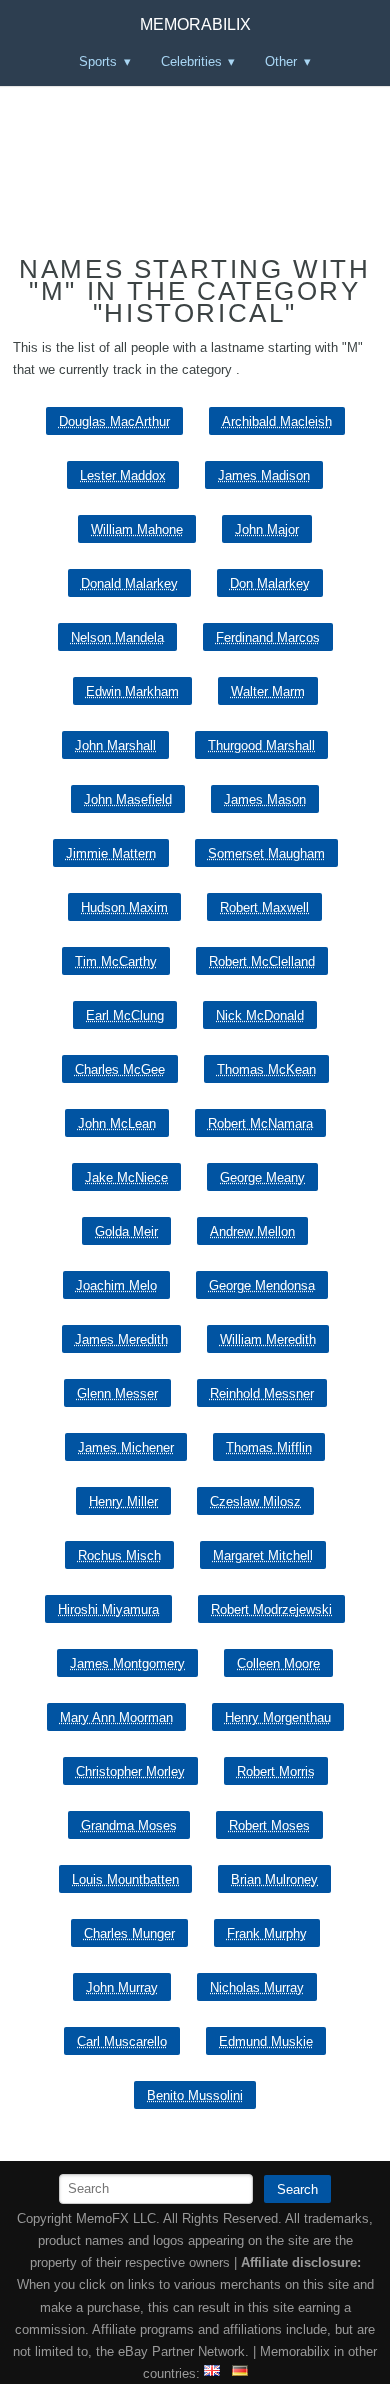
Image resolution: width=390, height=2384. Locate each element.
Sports (98, 61)
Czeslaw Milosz (255, 1501)
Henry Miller (123, 1501)
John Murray (122, 1987)
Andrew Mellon (252, 1231)
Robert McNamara (260, 1123)
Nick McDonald (260, 1015)
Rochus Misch (119, 1555)
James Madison (264, 475)
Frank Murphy (267, 1933)
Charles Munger (129, 1933)
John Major (267, 529)
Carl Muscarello (122, 2041)
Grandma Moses (129, 1825)
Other (281, 61)
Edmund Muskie (266, 2041)
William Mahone (137, 529)
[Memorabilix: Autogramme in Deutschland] (240, 2373)
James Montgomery (127, 1663)
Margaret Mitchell (263, 1555)
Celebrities (191, 61)
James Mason (265, 799)
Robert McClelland (262, 961)
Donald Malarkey (129, 583)
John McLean (117, 1123)
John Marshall (115, 745)
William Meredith (268, 1339)
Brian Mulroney (274, 1879)
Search (297, 2189)
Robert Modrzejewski (271, 1609)
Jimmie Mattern (111, 853)
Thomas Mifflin (269, 1447)
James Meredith (121, 1339)
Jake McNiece (126, 1177)
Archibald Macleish (277, 421)
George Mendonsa (262, 1285)
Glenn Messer (117, 1393)
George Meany (262, 1177)
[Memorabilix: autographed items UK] (212, 2373)
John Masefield (128, 799)
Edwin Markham (132, 691)
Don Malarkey (270, 583)
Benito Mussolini (195, 2095)
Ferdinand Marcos (268, 637)
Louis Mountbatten (125, 1879)
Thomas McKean (266, 1069)
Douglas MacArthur (114, 421)
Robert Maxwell (264, 907)
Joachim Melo (116, 1285)
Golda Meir (126, 1231)
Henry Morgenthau (278, 1717)
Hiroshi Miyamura (108, 1609)
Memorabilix (195, 24)
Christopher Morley (130, 1771)
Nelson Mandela (117, 637)
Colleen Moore (278, 1663)
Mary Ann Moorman (116, 1717)
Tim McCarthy (116, 961)
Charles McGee (120, 1069)
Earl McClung (125, 1015)
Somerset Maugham (266, 853)
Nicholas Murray (257, 1987)
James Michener (126, 1447)
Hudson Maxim (124, 907)
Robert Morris (276, 1771)
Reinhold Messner (262, 1393)
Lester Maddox (123, 475)
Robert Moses (269, 1825)
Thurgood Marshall (261, 745)
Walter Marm (268, 691)
